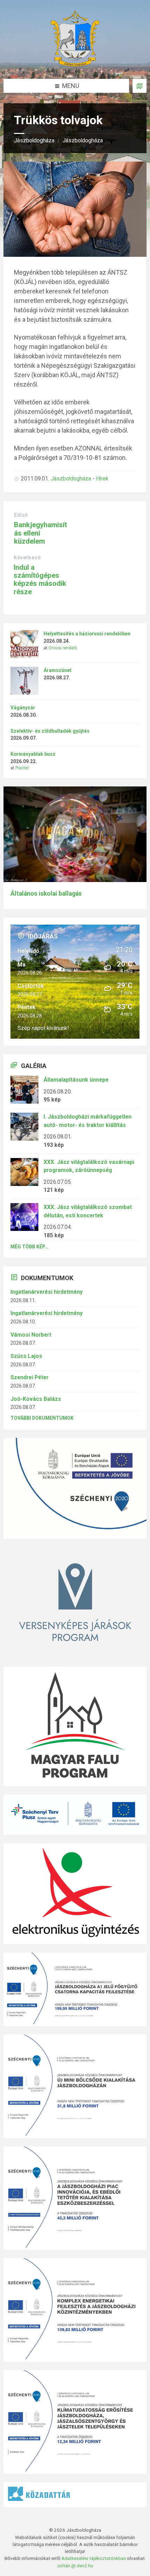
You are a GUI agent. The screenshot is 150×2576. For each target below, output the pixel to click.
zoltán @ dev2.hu (75, 2566)
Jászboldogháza (34, 140)
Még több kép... (29, 1247)
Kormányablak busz (33, 754)
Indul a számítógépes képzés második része (40, 580)
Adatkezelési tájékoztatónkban (94, 2558)
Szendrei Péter (29, 1377)
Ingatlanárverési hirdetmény (47, 1292)
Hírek (102, 479)
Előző (21, 515)
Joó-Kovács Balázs (36, 1399)
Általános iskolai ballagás (46, 894)
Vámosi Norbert (31, 1335)
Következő (27, 558)
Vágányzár (23, 708)
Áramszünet (58, 670)
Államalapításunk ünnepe (76, 1080)
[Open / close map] (140, 86)
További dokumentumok (42, 1418)
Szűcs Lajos (26, 1356)
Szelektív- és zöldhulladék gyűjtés (50, 731)
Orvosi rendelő (63, 648)
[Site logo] (75, 64)
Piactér (22, 768)
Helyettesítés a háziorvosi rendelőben (87, 634)
